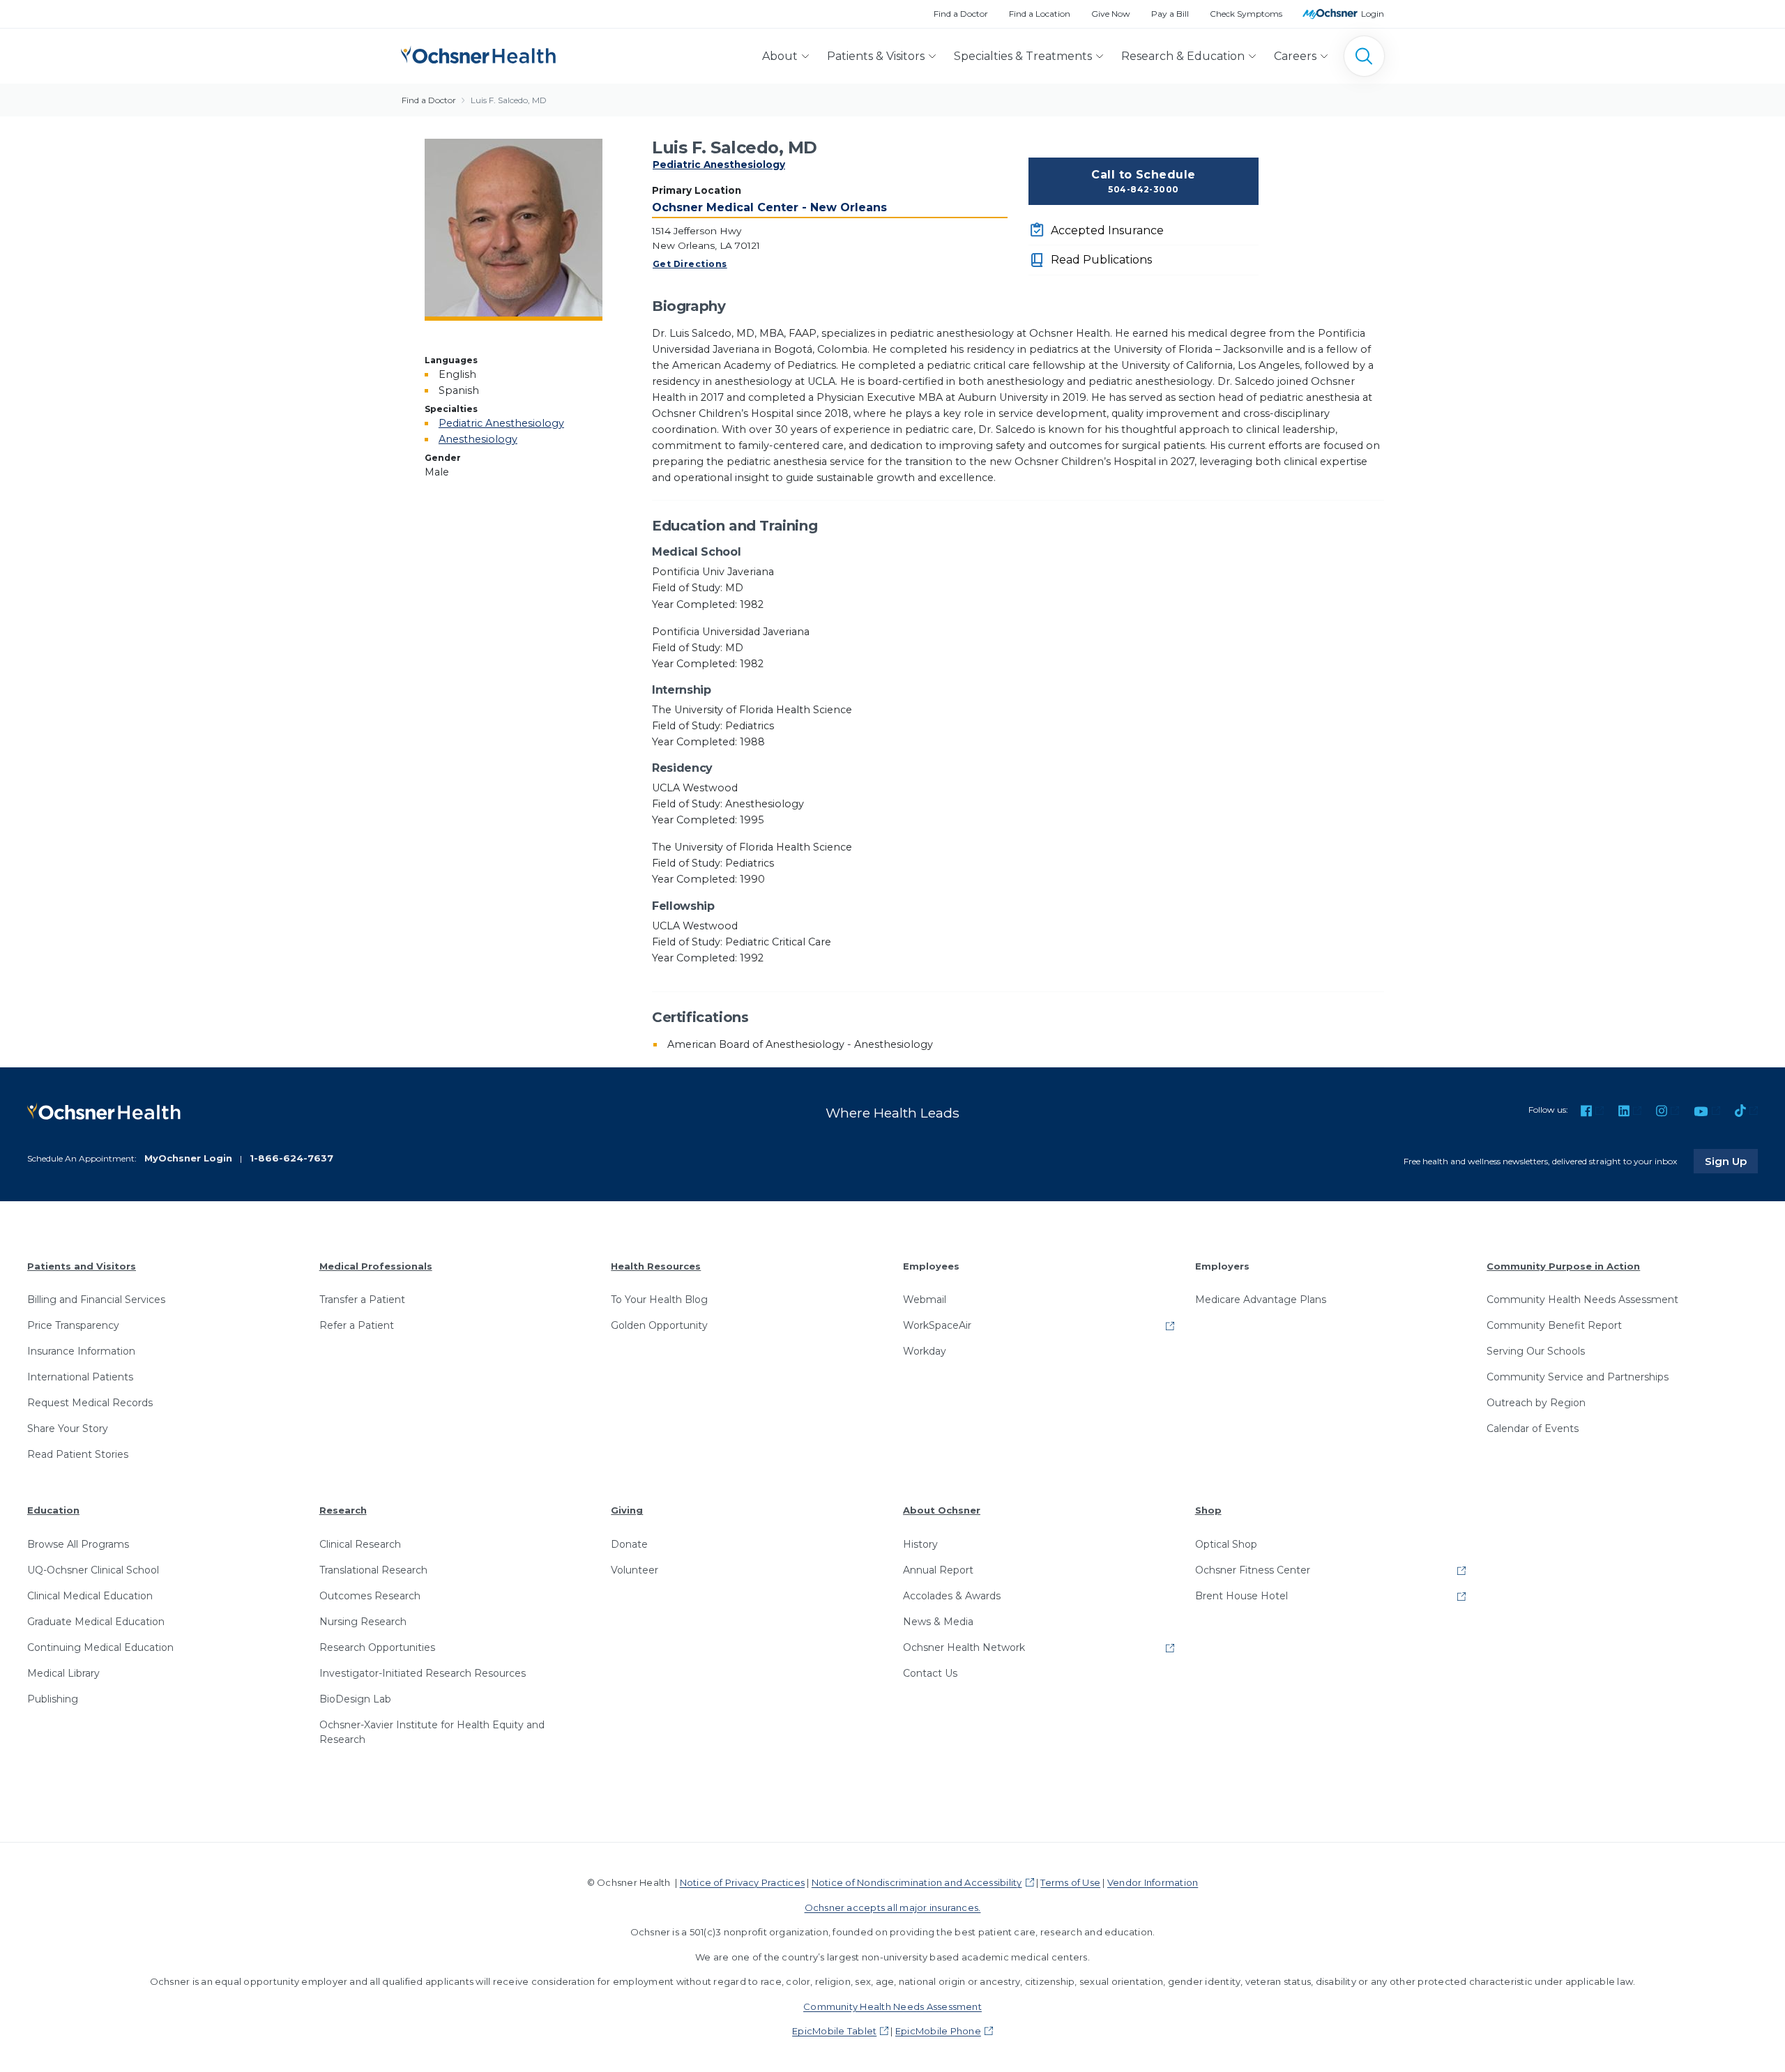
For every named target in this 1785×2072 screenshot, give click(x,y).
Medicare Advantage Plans (1261, 1300)
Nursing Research (363, 1622)
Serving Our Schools (1536, 1351)
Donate (629, 1544)
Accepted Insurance (1107, 230)
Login (1373, 14)
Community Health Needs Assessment (1582, 1300)
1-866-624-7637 (291, 1158)
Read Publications (1101, 260)
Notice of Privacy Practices (742, 1882)
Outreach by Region (1536, 1403)
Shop (1208, 1510)
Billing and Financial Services (96, 1300)
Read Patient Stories (78, 1454)
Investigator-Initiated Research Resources (423, 1673)
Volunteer (635, 1570)
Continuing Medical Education (100, 1647)
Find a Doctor (961, 14)
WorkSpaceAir (937, 1325)
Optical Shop (1226, 1544)
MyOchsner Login (188, 1158)
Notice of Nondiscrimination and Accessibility (917, 1882)
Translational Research (373, 1570)
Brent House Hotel (1241, 1596)
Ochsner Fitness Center (1253, 1570)
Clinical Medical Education (90, 1596)
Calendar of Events (1533, 1429)
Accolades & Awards (952, 1596)
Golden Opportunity (659, 1325)
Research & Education (1183, 56)
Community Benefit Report (1554, 1325)
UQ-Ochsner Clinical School (93, 1570)
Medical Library (63, 1673)
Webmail (925, 1300)
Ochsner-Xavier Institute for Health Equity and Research (432, 1732)
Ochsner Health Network (964, 1647)
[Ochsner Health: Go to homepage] (478, 53)
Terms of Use (1070, 1882)
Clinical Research (360, 1544)
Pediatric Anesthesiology (719, 165)
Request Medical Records (90, 1403)
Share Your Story (68, 1429)
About (780, 56)
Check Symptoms (1246, 14)
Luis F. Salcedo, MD (509, 100)
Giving (627, 1510)
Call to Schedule (1144, 181)
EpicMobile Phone (938, 2031)
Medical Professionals (376, 1266)
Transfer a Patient (362, 1300)
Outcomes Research (370, 1596)
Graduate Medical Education (96, 1622)
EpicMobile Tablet (834, 2031)
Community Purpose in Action (1563, 1266)
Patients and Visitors (82, 1266)
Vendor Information (1153, 1882)
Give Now (1111, 14)
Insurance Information (81, 1351)
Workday (925, 1351)
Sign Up (1731, 1161)
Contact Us (930, 1673)
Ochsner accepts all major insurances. (893, 1907)
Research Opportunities (377, 1647)
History (920, 1544)
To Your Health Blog (659, 1300)
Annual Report (938, 1570)
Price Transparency (73, 1325)
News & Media (938, 1622)
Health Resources (656, 1266)
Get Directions (690, 264)
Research (343, 1510)
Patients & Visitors (876, 56)
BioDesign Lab (355, 1699)
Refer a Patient (357, 1325)
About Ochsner (942, 1510)
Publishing (53, 1699)
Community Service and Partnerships (1578, 1377)
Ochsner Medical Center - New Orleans (769, 207)
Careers (1295, 56)
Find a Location (1040, 14)
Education (53, 1510)
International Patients (80, 1377)
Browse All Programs (78, 1544)
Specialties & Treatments (1023, 56)
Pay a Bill (1170, 14)
